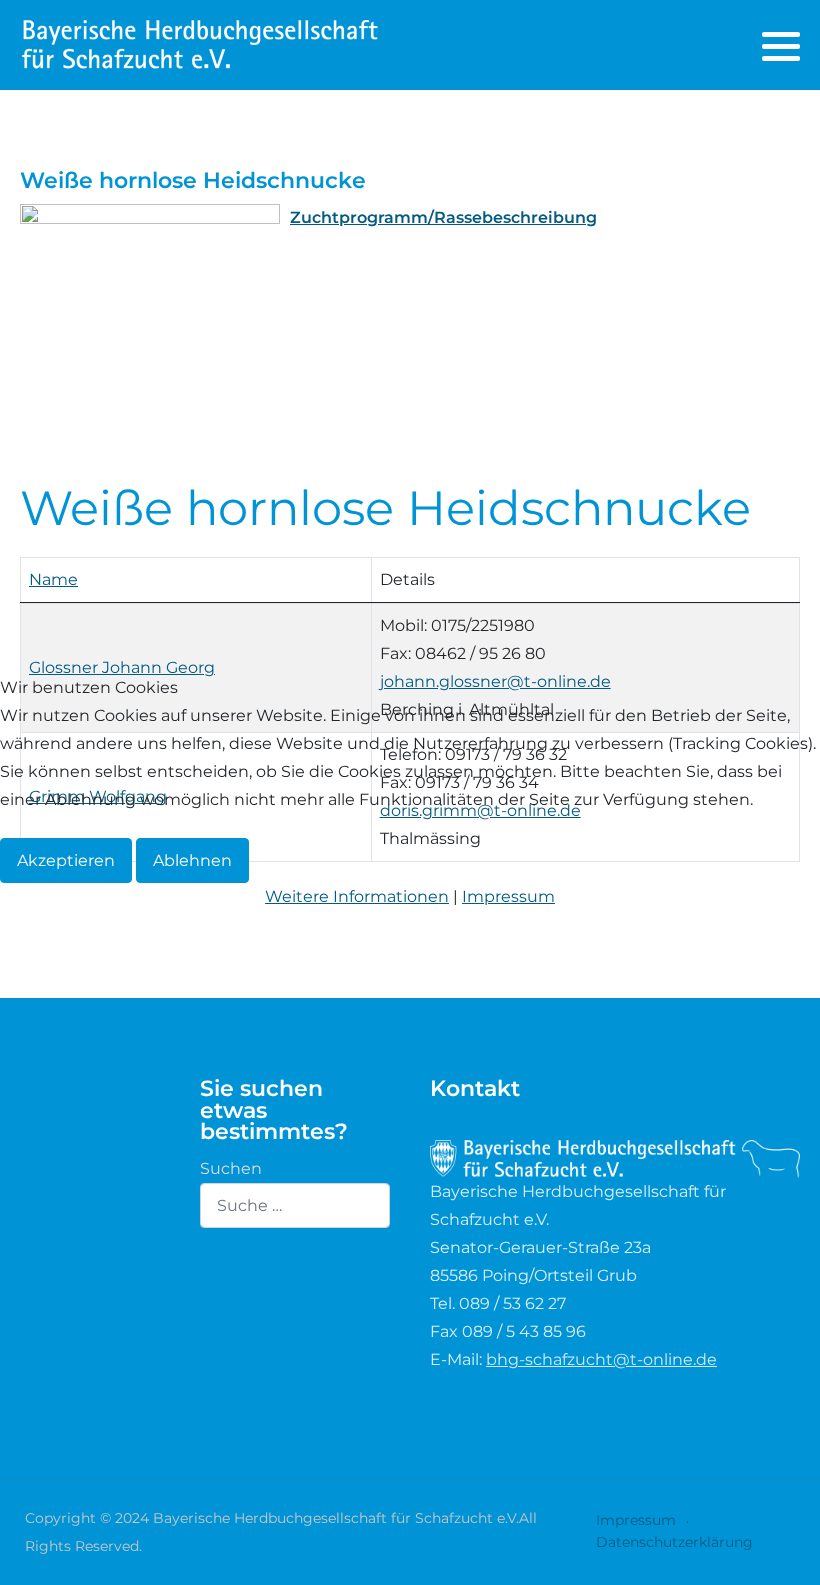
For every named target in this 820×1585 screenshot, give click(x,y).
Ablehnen (192, 860)
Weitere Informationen (357, 896)
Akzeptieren (66, 860)
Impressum (508, 896)
